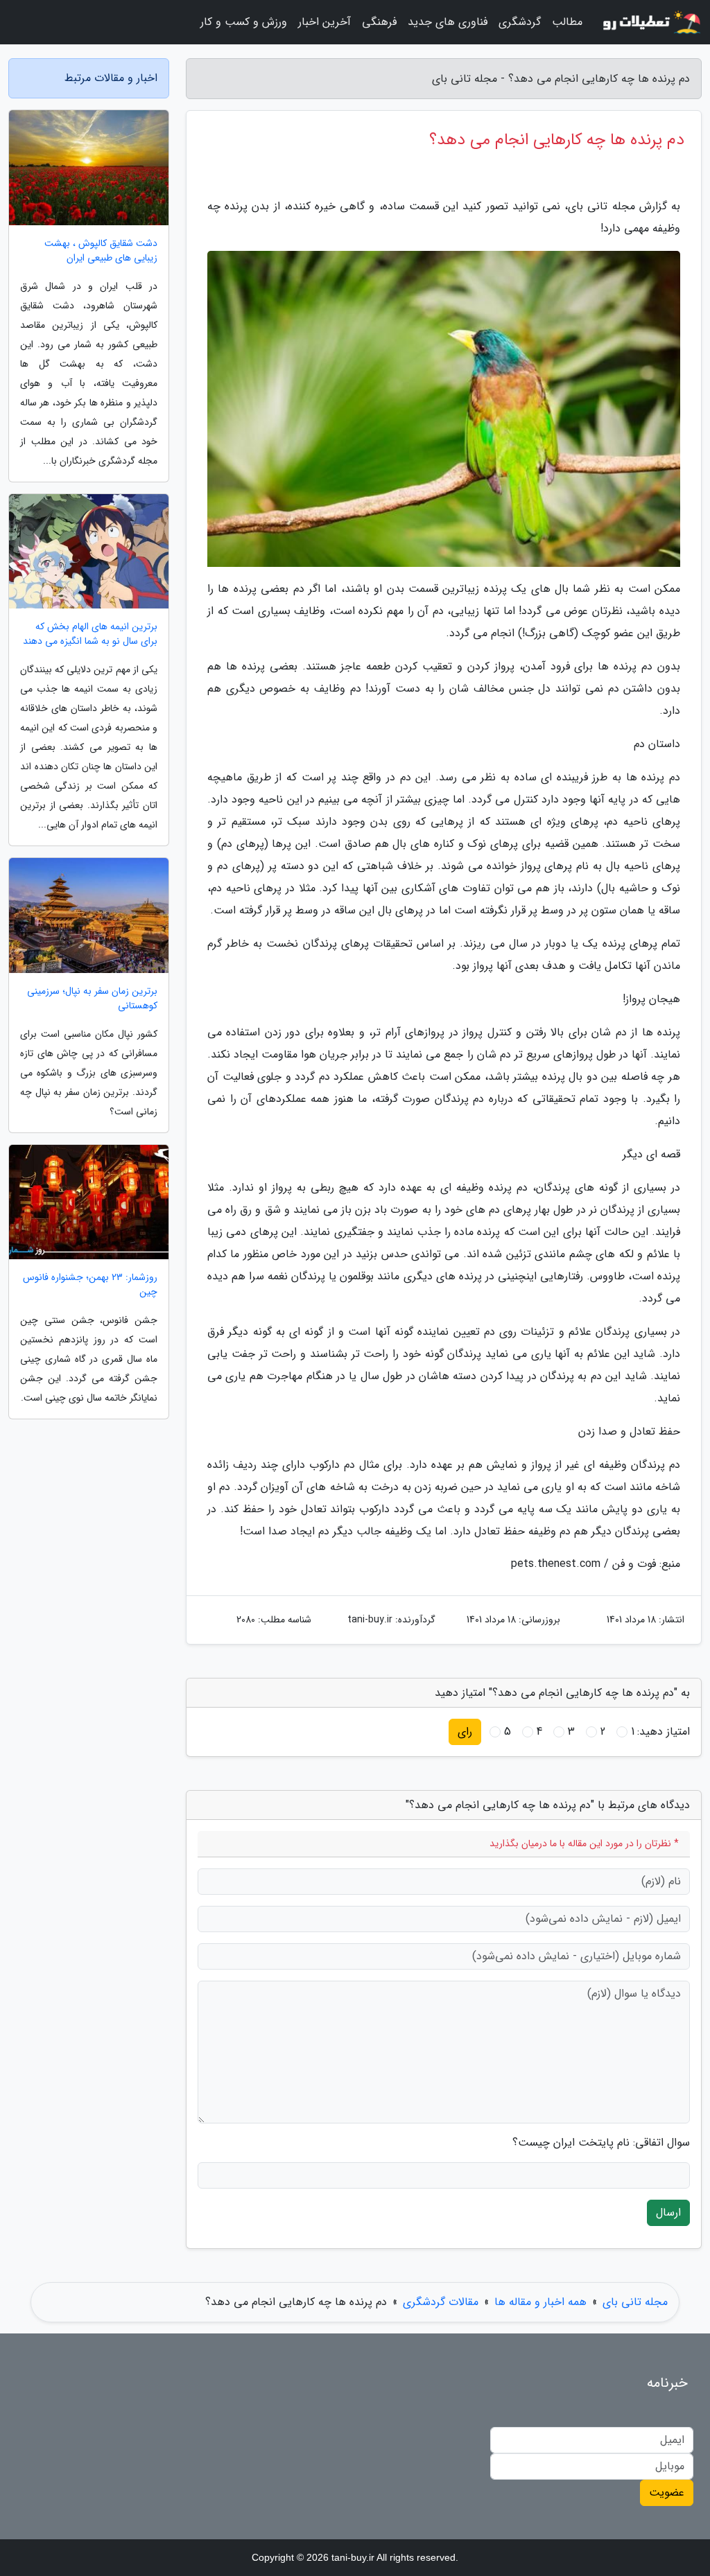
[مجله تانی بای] (650, 22)
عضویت (667, 2492)
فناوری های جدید (448, 22)
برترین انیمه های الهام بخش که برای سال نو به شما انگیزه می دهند (90, 634)
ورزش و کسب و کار (244, 22)
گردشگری (520, 22)
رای (465, 1732)
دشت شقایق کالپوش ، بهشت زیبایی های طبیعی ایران (101, 251)
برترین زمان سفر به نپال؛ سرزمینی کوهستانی (92, 999)
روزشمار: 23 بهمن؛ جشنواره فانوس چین (90, 1285)
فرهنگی (379, 22)
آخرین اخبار (324, 22)
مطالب (567, 22)
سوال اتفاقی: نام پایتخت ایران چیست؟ (601, 2143)
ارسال (668, 2213)
